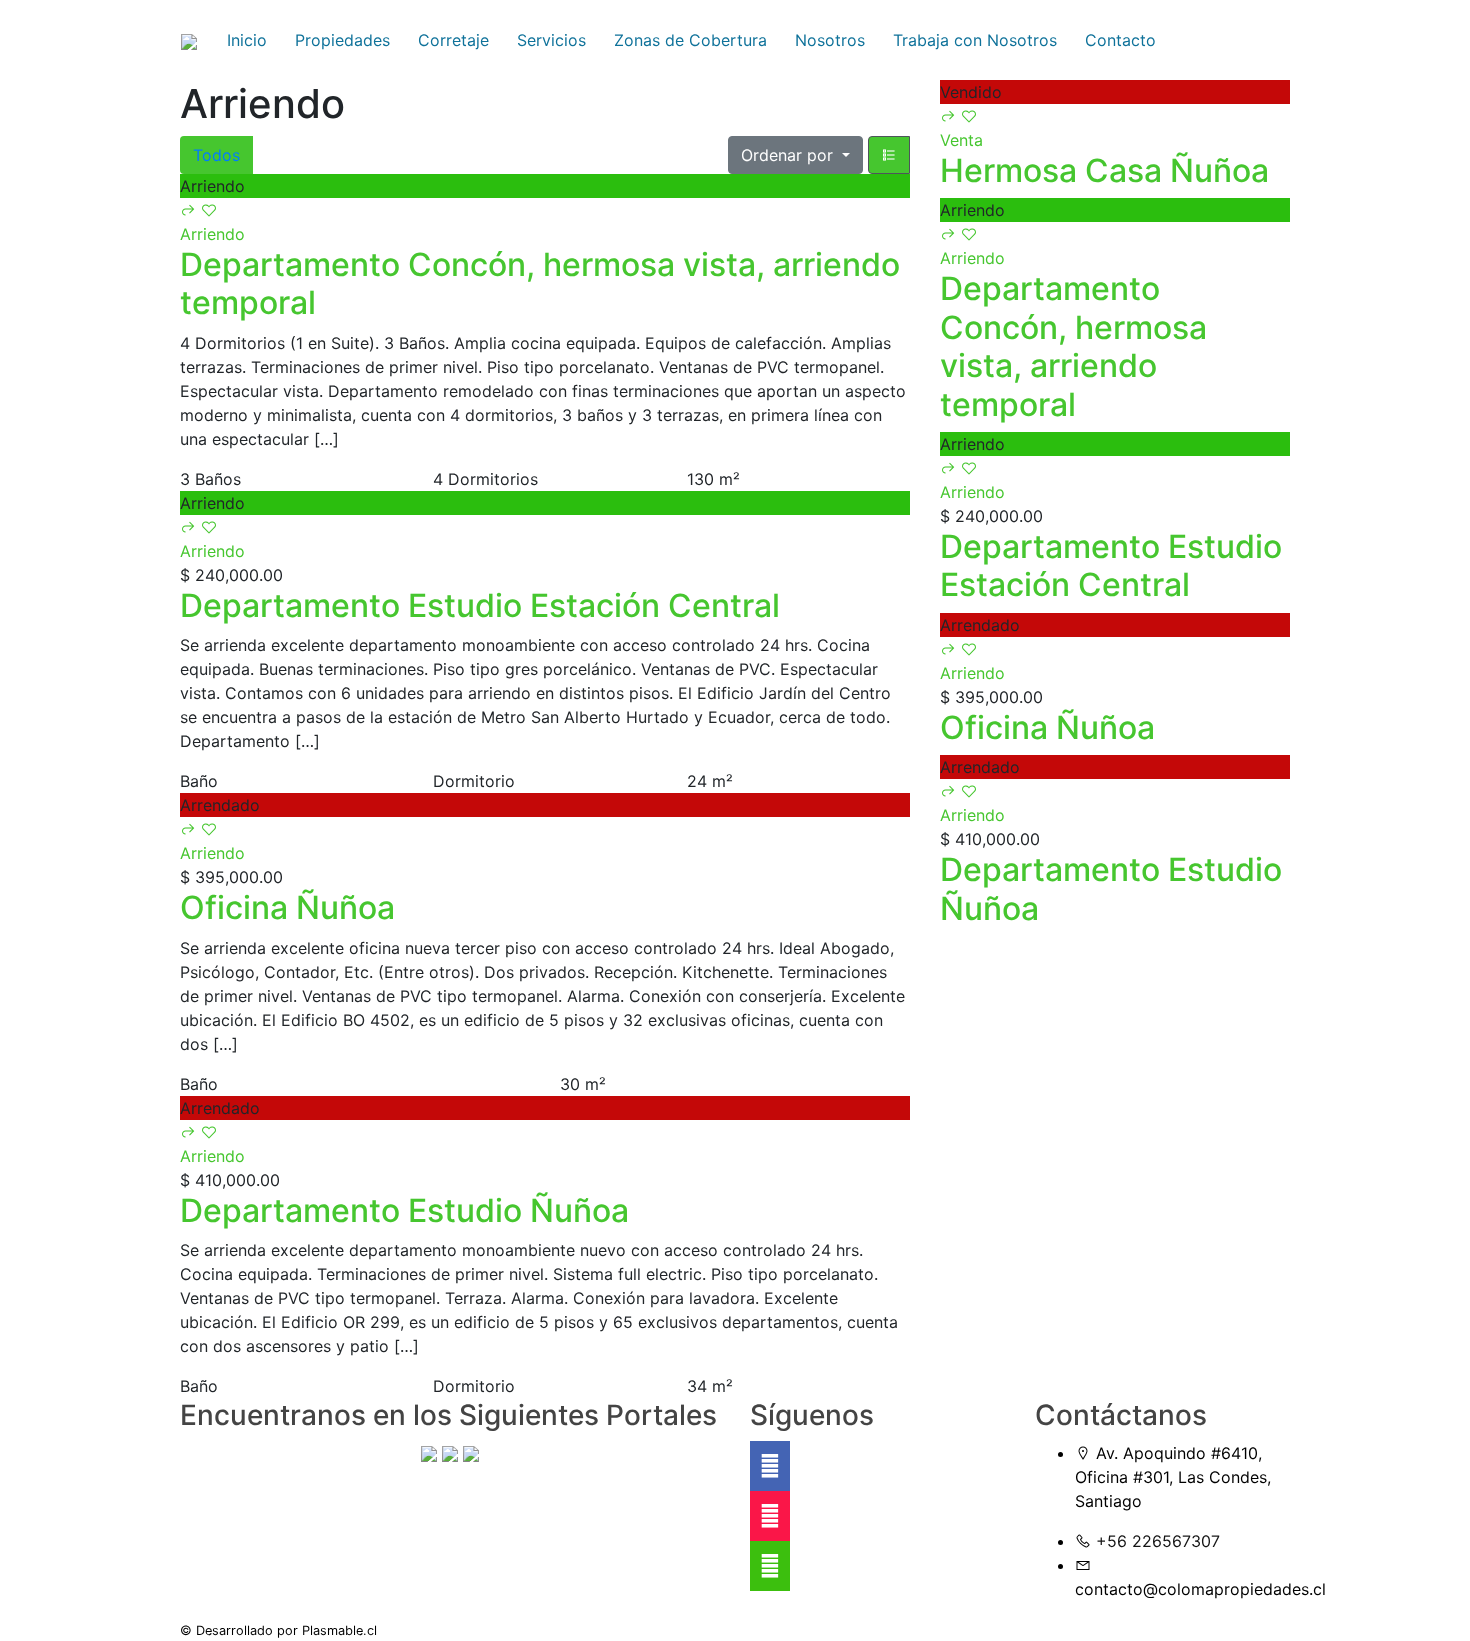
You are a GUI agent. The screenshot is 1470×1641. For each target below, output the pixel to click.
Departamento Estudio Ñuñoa (404, 1210)
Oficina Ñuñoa (287, 907)
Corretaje (453, 40)
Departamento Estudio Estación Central (480, 605)
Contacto (1120, 40)
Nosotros (830, 40)
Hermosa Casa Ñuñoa (1104, 170)
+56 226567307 (1158, 1541)
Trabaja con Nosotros (975, 40)
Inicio (247, 40)
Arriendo (212, 234)
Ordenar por (789, 155)
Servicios (551, 40)
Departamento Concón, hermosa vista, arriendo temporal (540, 283)
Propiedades (342, 40)
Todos (216, 155)
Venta (961, 140)
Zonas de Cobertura (690, 40)
